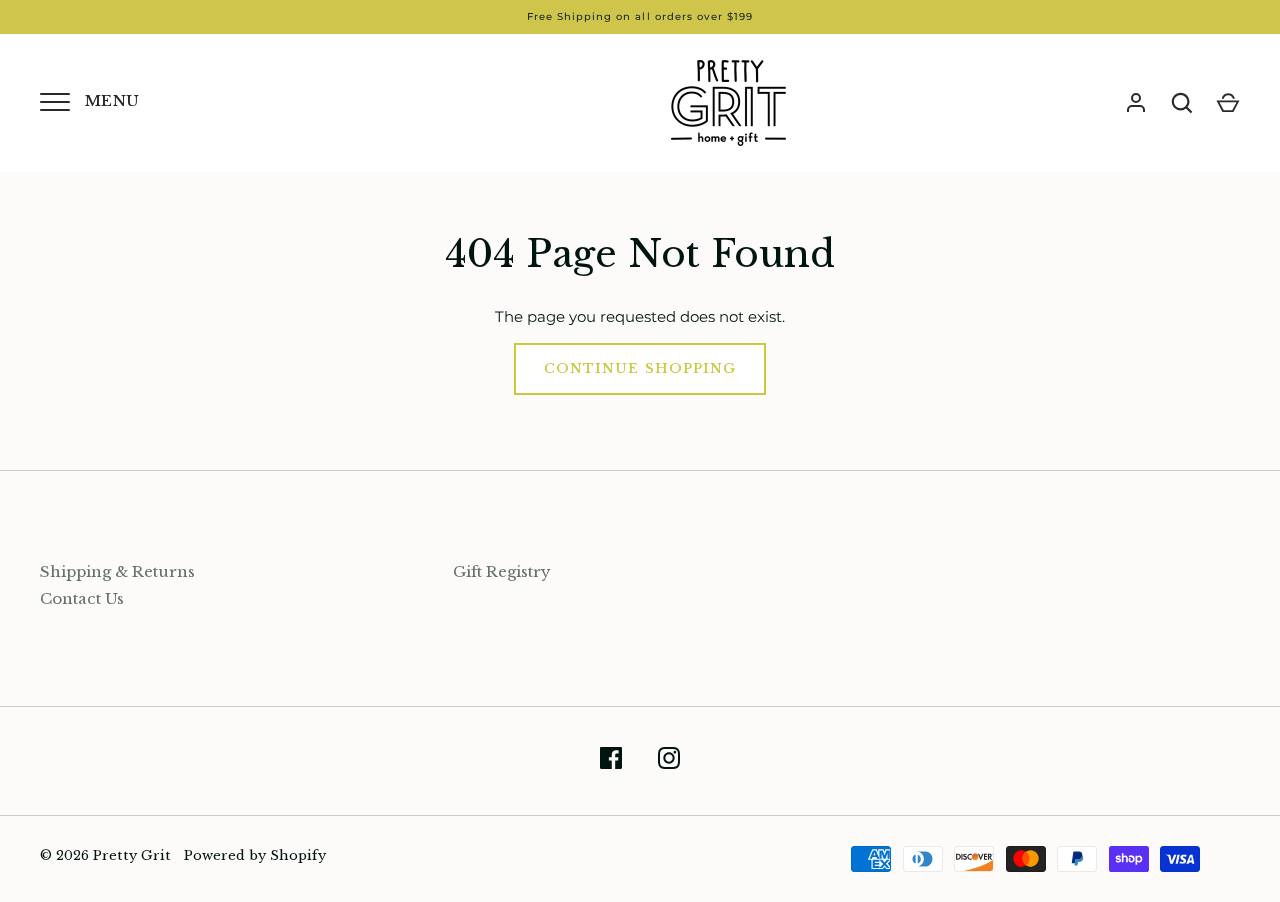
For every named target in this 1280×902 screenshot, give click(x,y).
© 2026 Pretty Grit (105, 855)
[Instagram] (669, 761)
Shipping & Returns (117, 571)
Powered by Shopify (255, 855)
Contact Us (82, 598)
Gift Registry (502, 571)
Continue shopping (640, 368)
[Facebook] (611, 761)
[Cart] (1228, 103)
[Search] (1182, 103)
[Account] (1136, 103)
